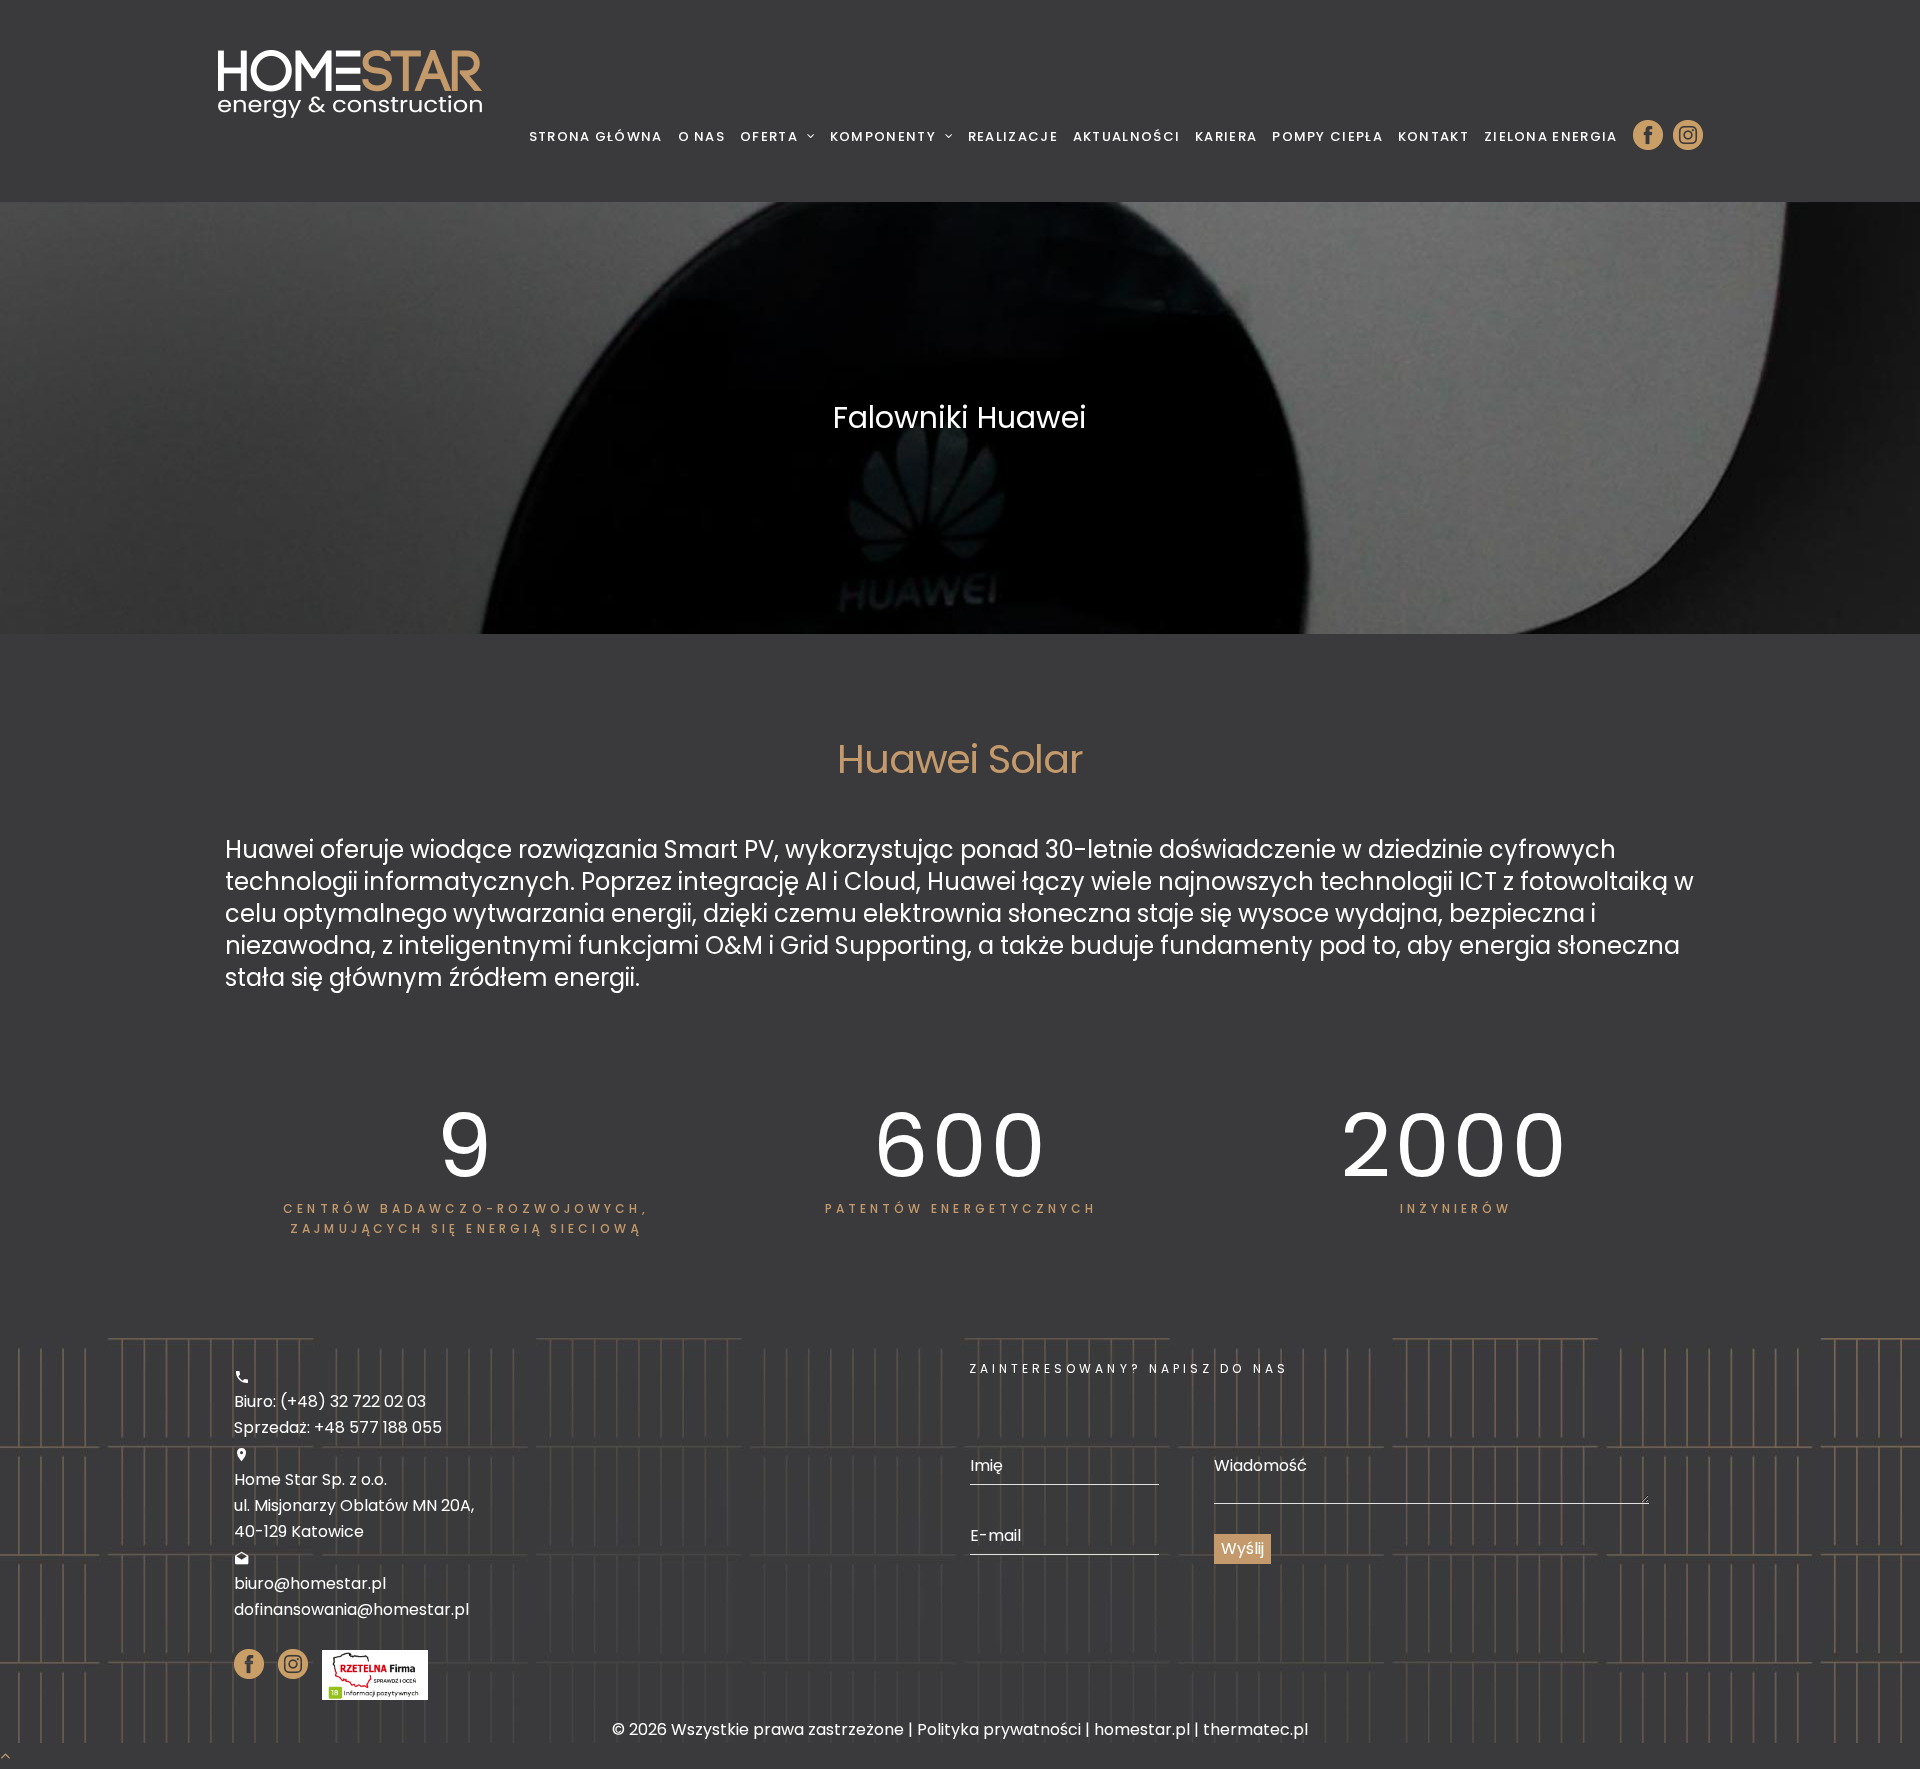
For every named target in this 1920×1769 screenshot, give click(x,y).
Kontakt (1433, 137)
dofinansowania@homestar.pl (351, 1609)
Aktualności (1126, 137)
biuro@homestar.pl (310, 1583)
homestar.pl (1142, 1729)
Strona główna (596, 137)
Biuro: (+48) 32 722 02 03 (330, 1401)
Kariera (1226, 137)
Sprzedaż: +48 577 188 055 (338, 1427)
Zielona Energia (1551, 137)
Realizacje (1013, 137)
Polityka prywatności (999, 1729)
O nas (702, 137)
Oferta (769, 137)
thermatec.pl (1255, 1729)
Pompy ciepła (1327, 137)
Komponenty (883, 137)
